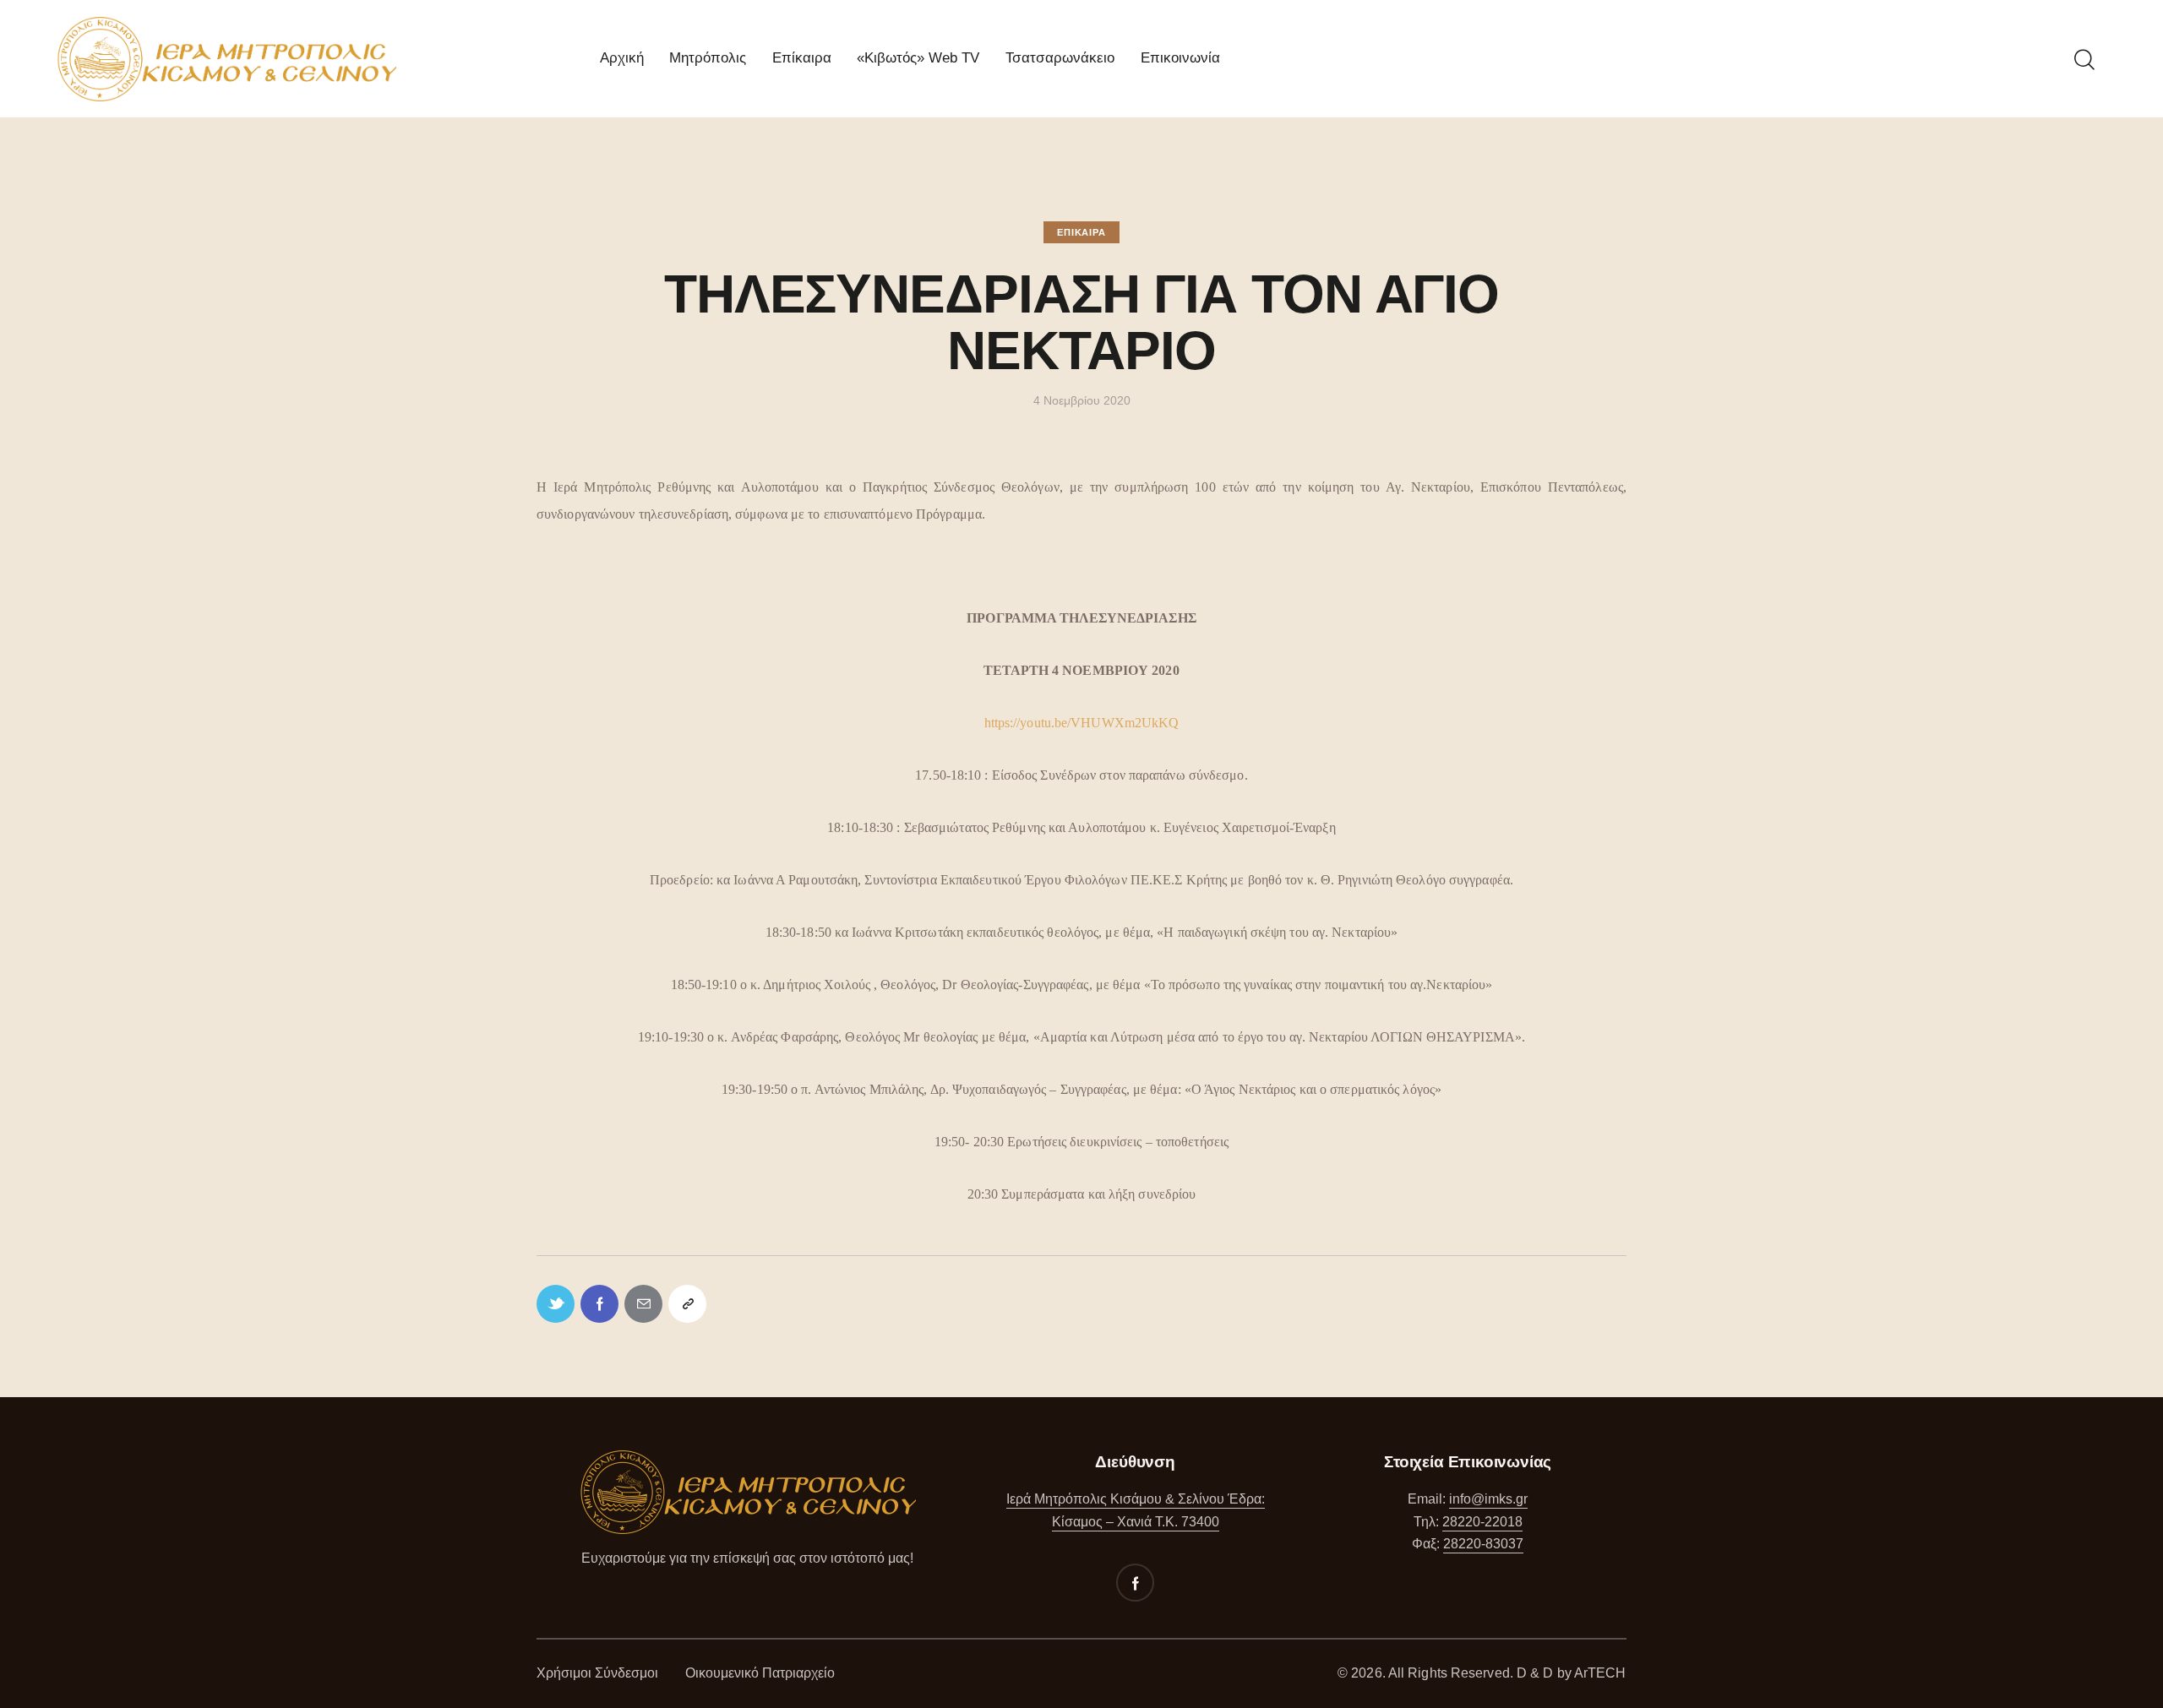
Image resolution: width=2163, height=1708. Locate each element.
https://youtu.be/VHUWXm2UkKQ (1082, 723)
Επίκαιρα (1081, 232)
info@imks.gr (1488, 1499)
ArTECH (1600, 1673)
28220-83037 (1483, 1544)
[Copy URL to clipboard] (687, 1304)
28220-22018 (1482, 1522)
